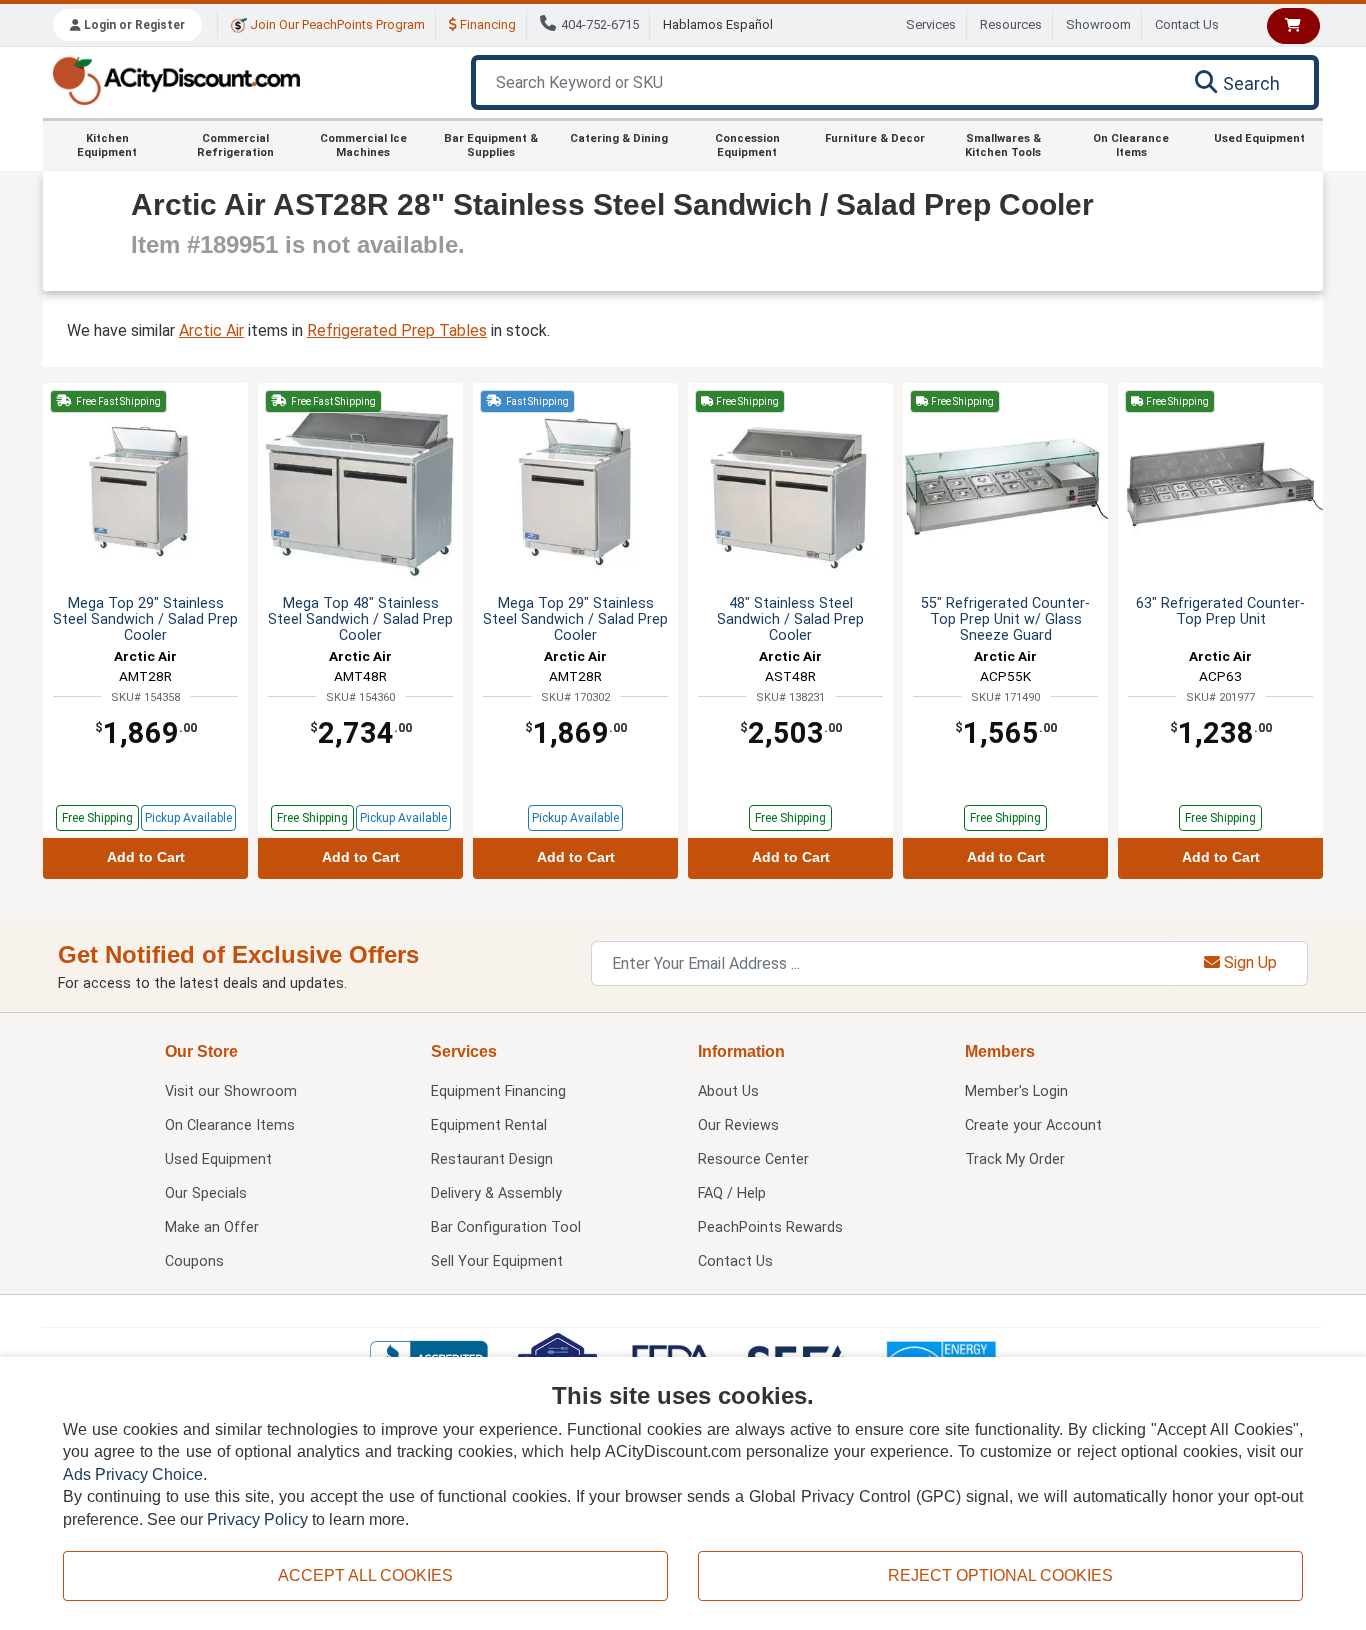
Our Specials (206, 1193)
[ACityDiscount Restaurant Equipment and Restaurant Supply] (176, 79)
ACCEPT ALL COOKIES (365, 1575)
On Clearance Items (1131, 145)
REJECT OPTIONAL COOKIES (1000, 1575)
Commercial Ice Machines (363, 145)
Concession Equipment (747, 145)
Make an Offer (212, 1227)
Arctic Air (211, 330)
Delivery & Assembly (496, 1193)
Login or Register (133, 25)
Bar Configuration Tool (506, 1227)
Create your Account (1033, 1125)
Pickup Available (188, 818)
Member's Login (1016, 1091)
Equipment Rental (489, 1125)
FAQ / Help (732, 1193)
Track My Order (1015, 1159)
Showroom (1098, 24)
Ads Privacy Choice (133, 1474)
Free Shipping (97, 818)
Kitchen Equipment (107, 145)
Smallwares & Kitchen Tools (1003, 145)
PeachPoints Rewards (770, 1227)
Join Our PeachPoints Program (336, 24)
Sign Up (1248, 962)
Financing (486, 24)
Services (931, 24)
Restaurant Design (492, 1159)
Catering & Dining (619, 138)
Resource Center (753, 1159)
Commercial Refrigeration (235, 145)
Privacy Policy (257, 1519)
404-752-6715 (600, 24)
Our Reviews (738, 1125)
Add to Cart (146, 857)
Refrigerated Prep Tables (397, 330)
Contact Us (1187, 24)
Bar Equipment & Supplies (491, 145)
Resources (1011, 24)
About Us (728, 1091)
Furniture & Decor (875, 138)
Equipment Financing (498, 1091)
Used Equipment (1259, 138)
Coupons (194, 1261)
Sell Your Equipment (497, 1261)
